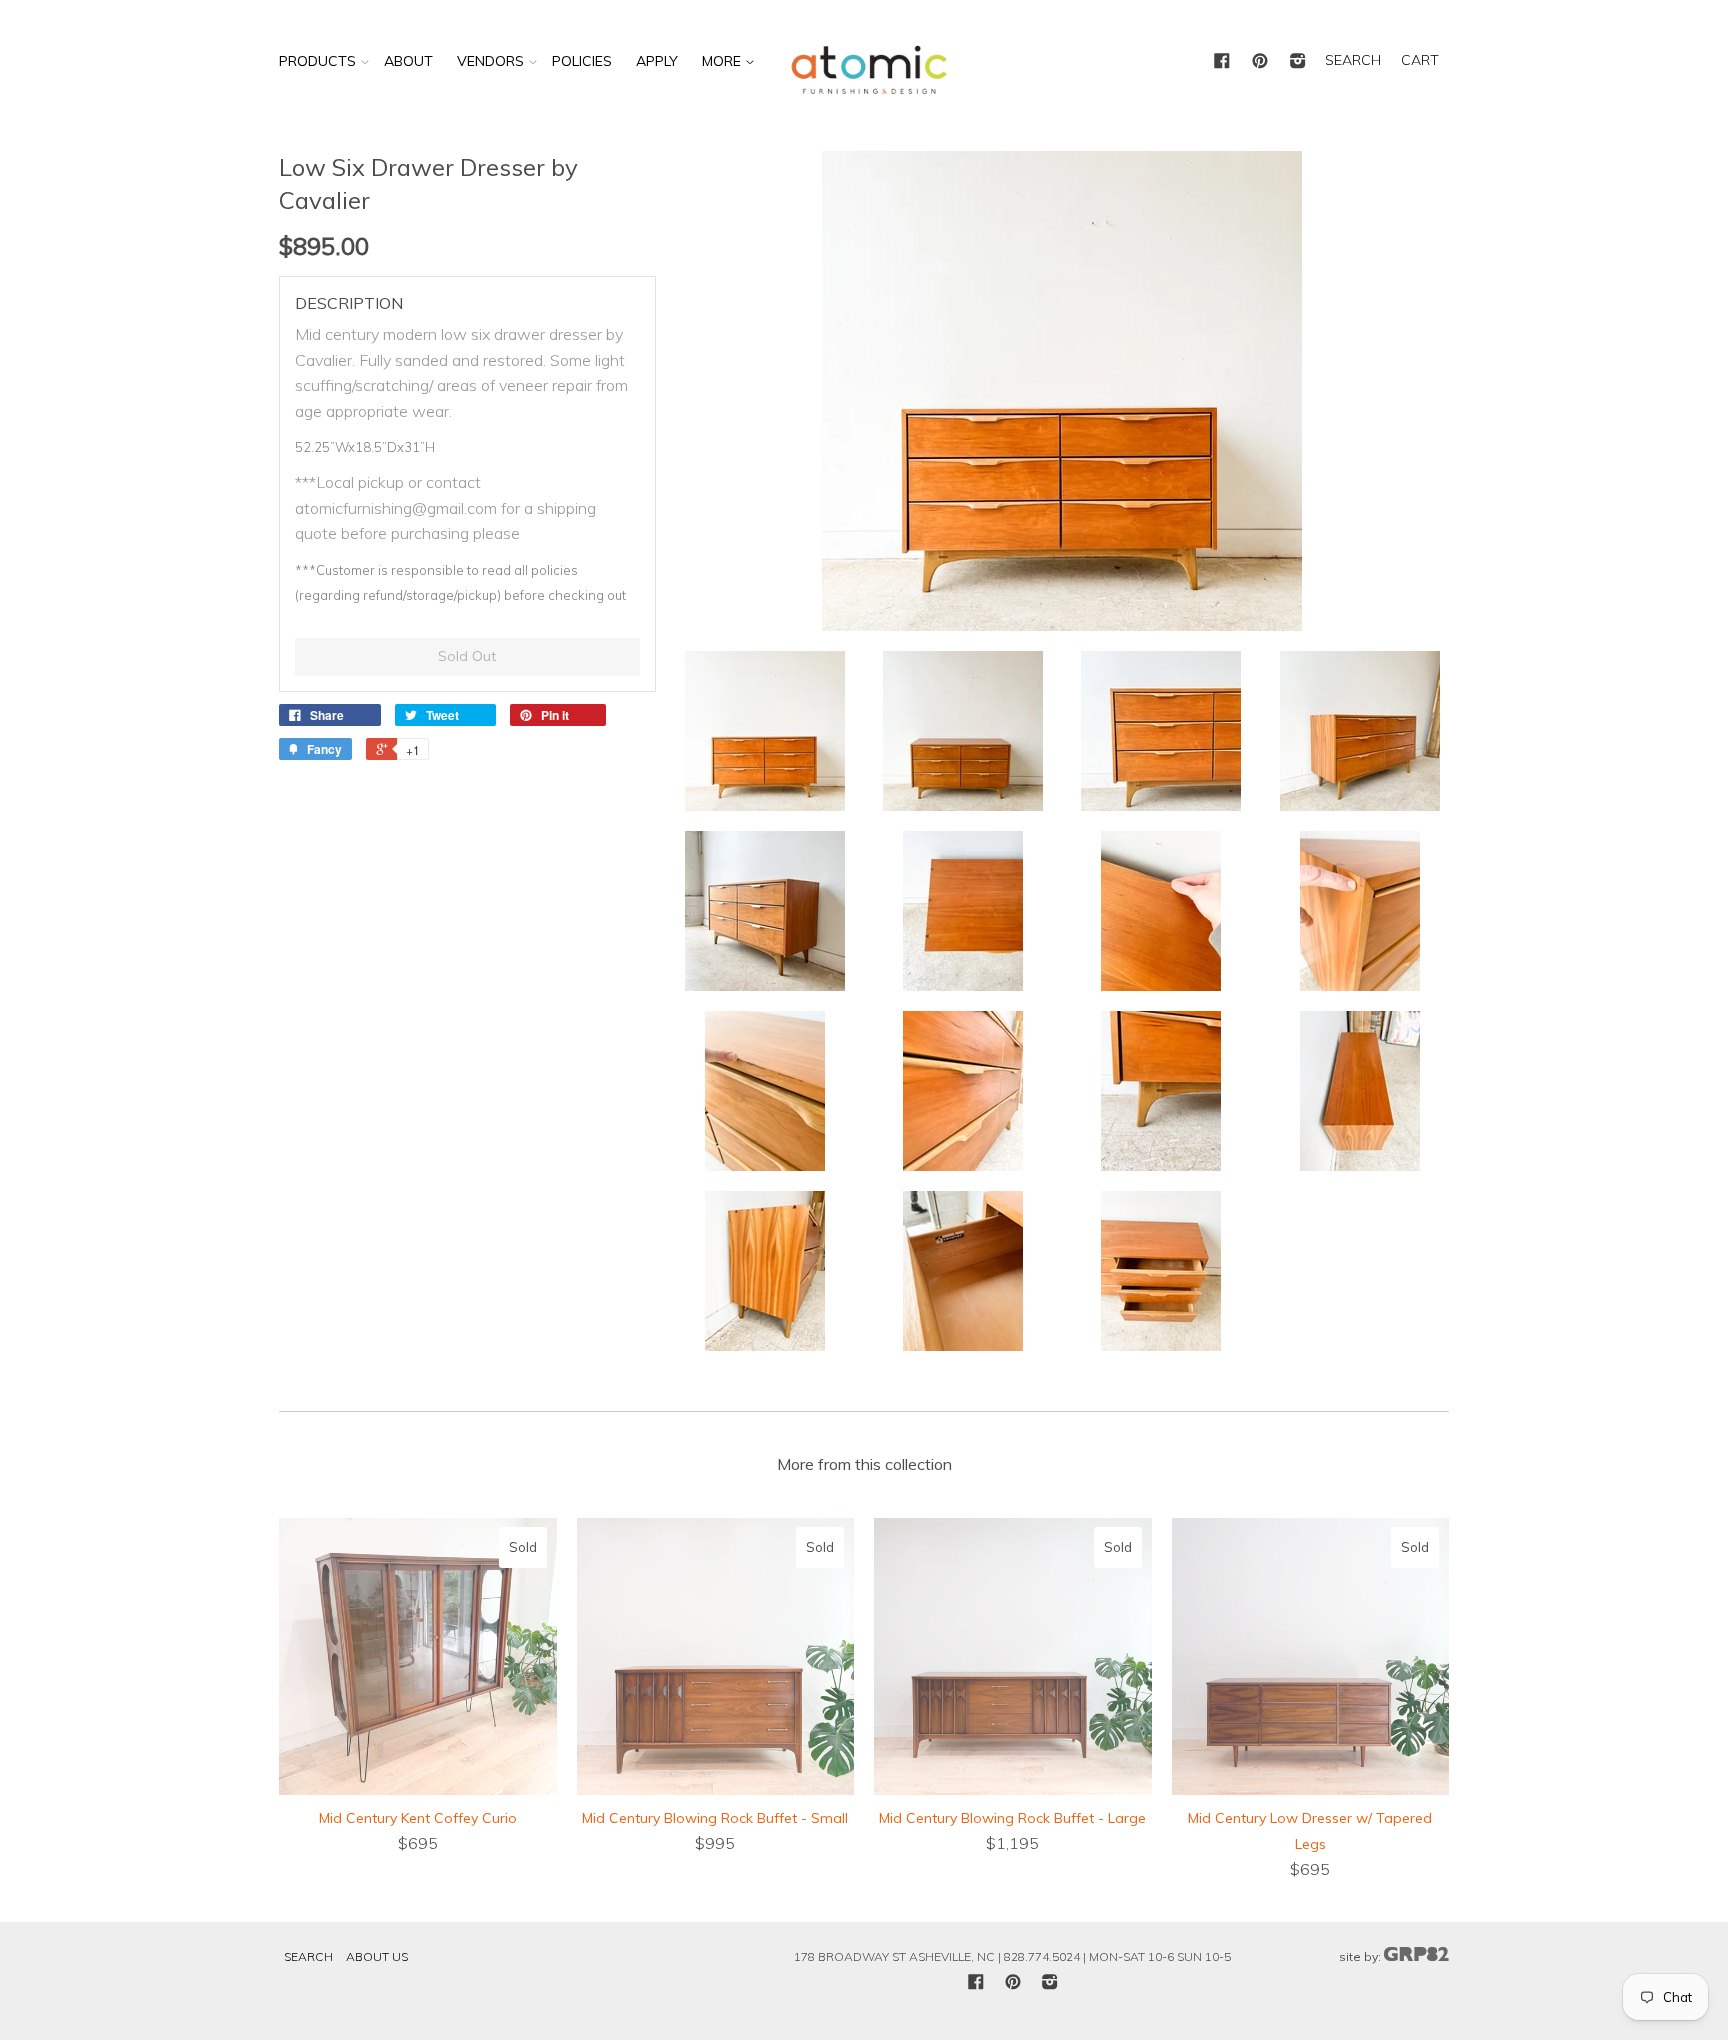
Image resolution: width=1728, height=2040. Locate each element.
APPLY (657, 61)
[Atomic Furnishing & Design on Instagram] (1298, 62)
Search (308, 1956)
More (723, 61)
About (408, 61)
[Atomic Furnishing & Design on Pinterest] (1260, 62)
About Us (377, 1956)
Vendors (490, 61)
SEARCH (1353, 60)
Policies (582, 61)
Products (317, 61)
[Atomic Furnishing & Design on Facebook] (1222, 62)
